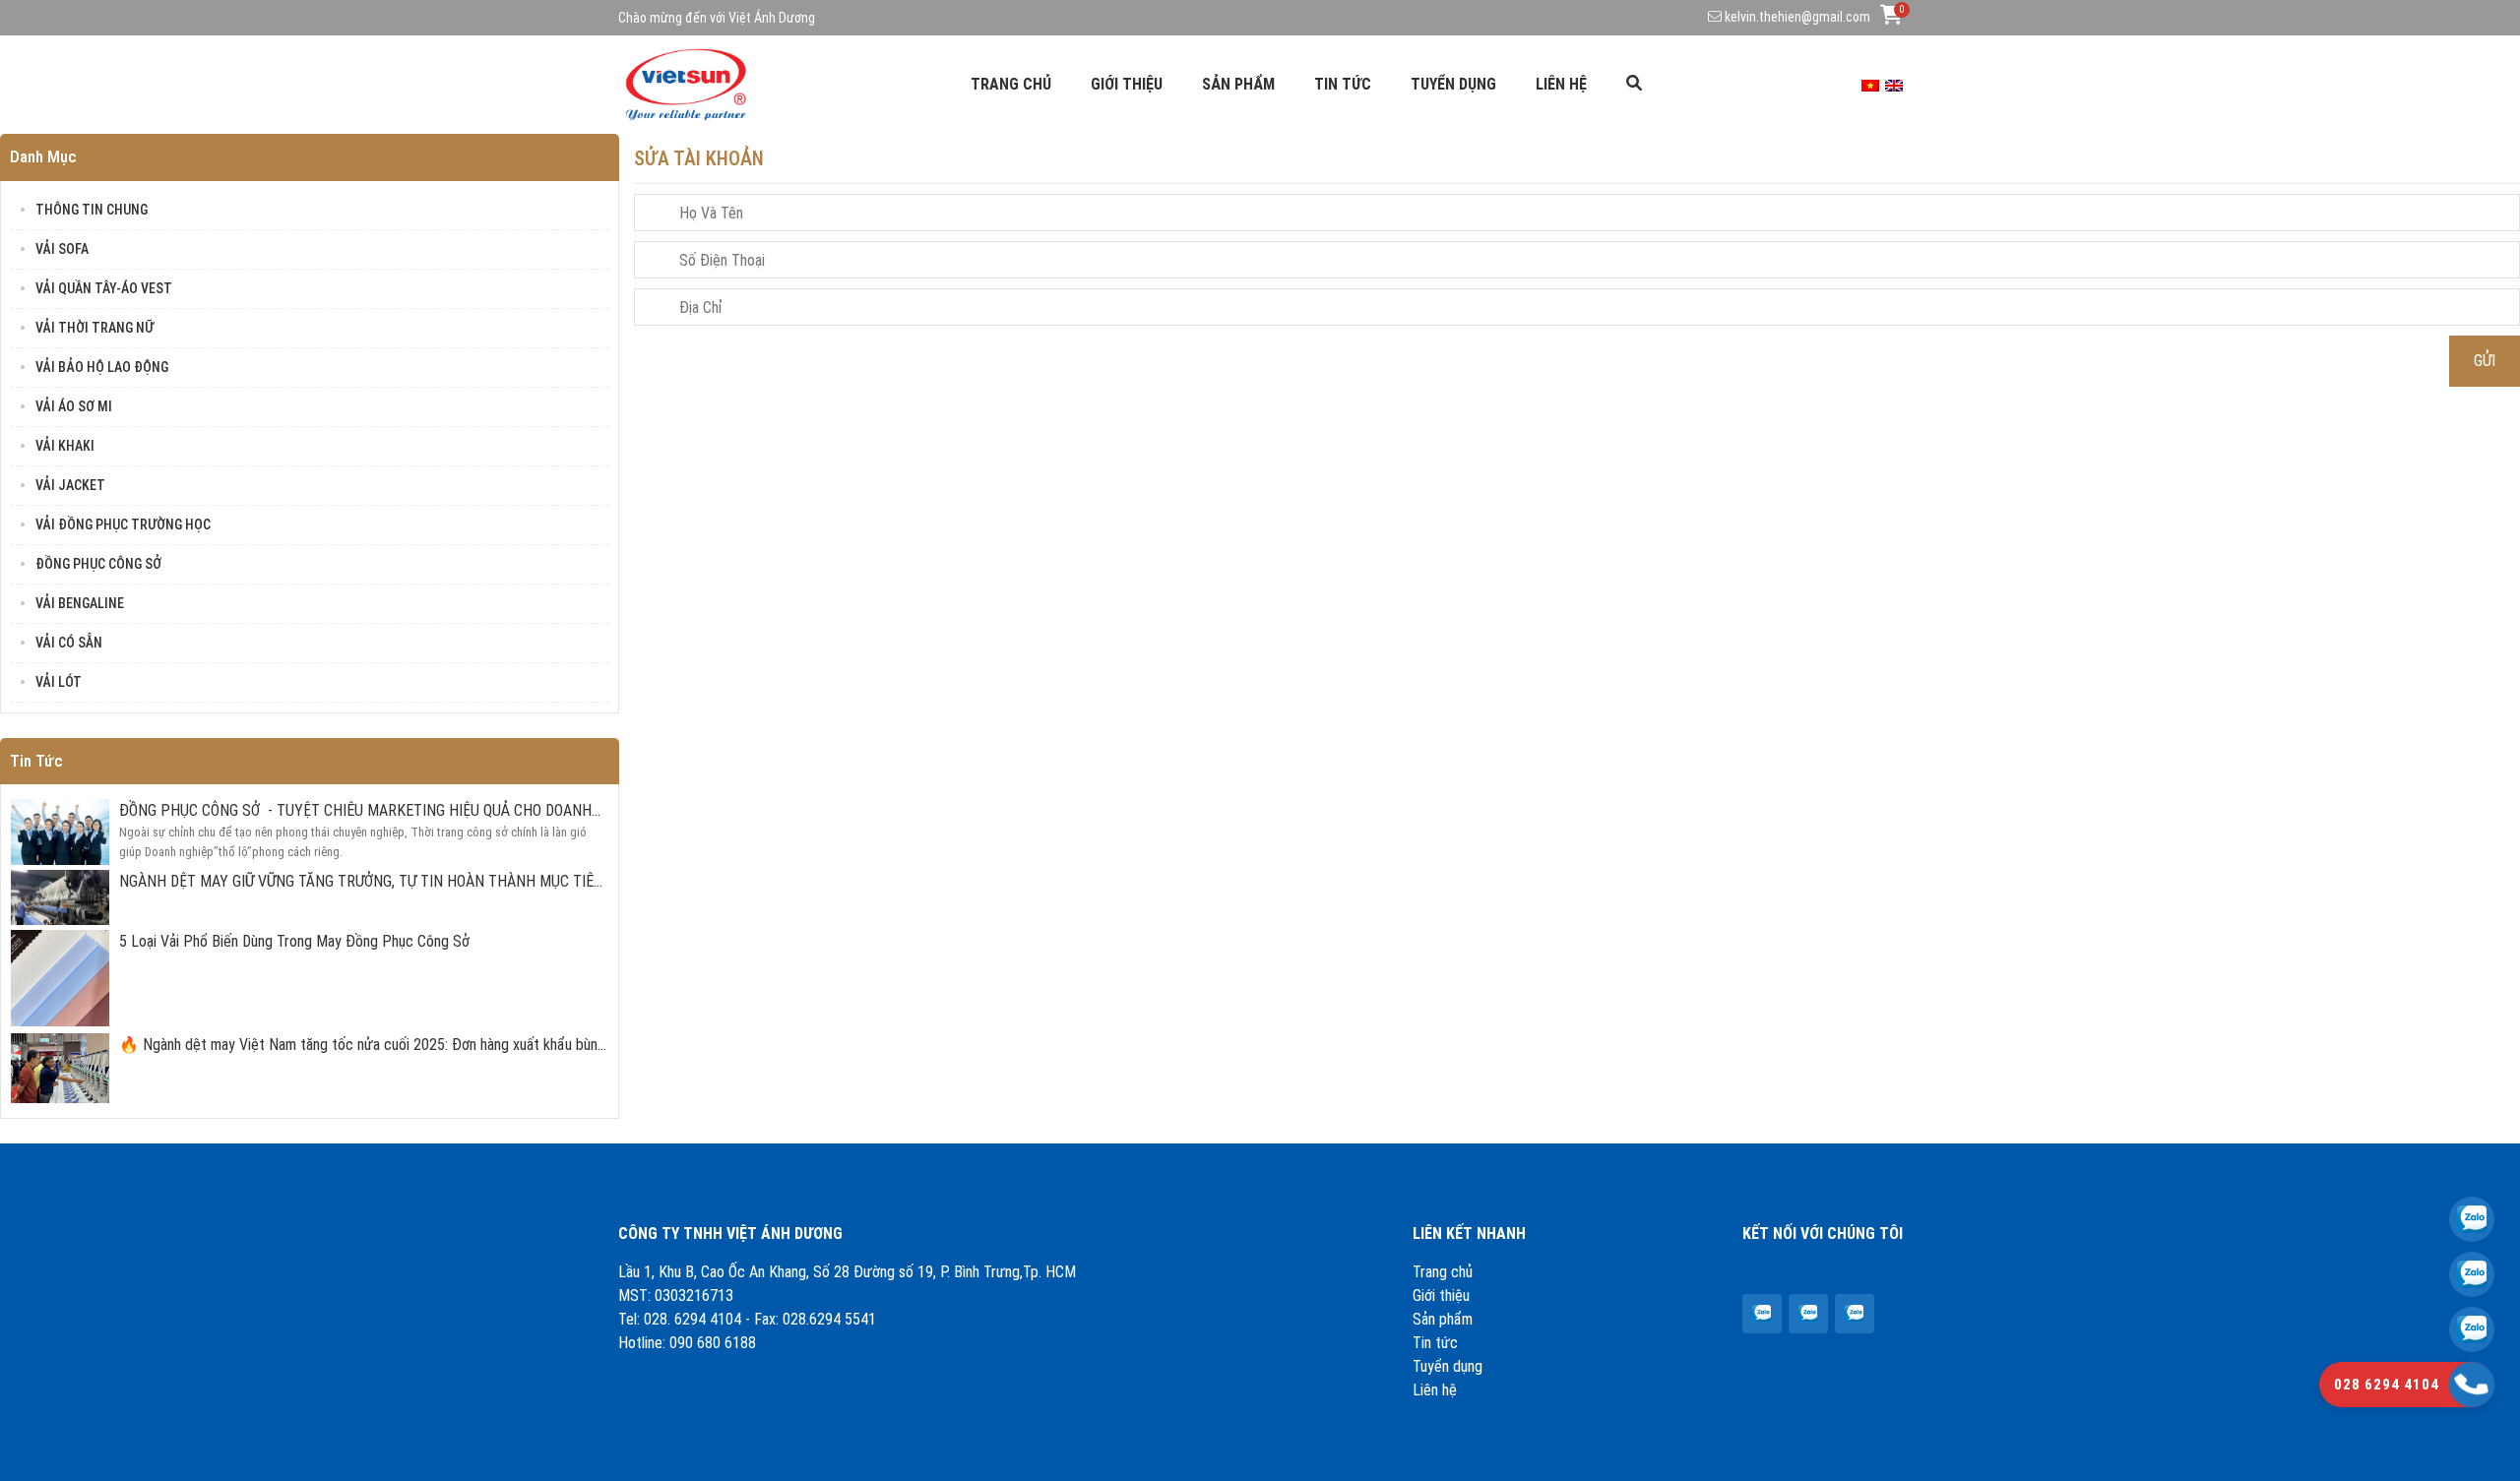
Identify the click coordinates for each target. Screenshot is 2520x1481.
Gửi (2485, 361)
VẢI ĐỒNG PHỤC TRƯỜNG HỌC (123, 525)
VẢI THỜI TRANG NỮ (94, 328)
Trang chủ (1011, 84)
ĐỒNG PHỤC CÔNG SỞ (98, 564)
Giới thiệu (1127, 84)
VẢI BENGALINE (80, 603)
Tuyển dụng (1453, 84)
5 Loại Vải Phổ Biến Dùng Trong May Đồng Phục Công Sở (294, 941)
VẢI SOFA (62, 249)
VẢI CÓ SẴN (69, 643)
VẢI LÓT (59, 682)
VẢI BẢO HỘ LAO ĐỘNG (102, 367)
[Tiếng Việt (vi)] (1870, 84)
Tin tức (1343, 84)
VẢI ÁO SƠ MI (74, 406)
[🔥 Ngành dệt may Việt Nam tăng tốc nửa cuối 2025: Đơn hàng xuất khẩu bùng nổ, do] (1761, 1313)
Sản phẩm (1238, 84)
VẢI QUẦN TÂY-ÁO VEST (104, 288)
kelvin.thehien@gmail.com (1797, 17)
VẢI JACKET (70, 485)
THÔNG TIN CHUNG (92, 210)
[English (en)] (1894, 84)
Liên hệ (1561, 84)
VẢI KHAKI (65, 446)
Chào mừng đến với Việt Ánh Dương (717, 18)
